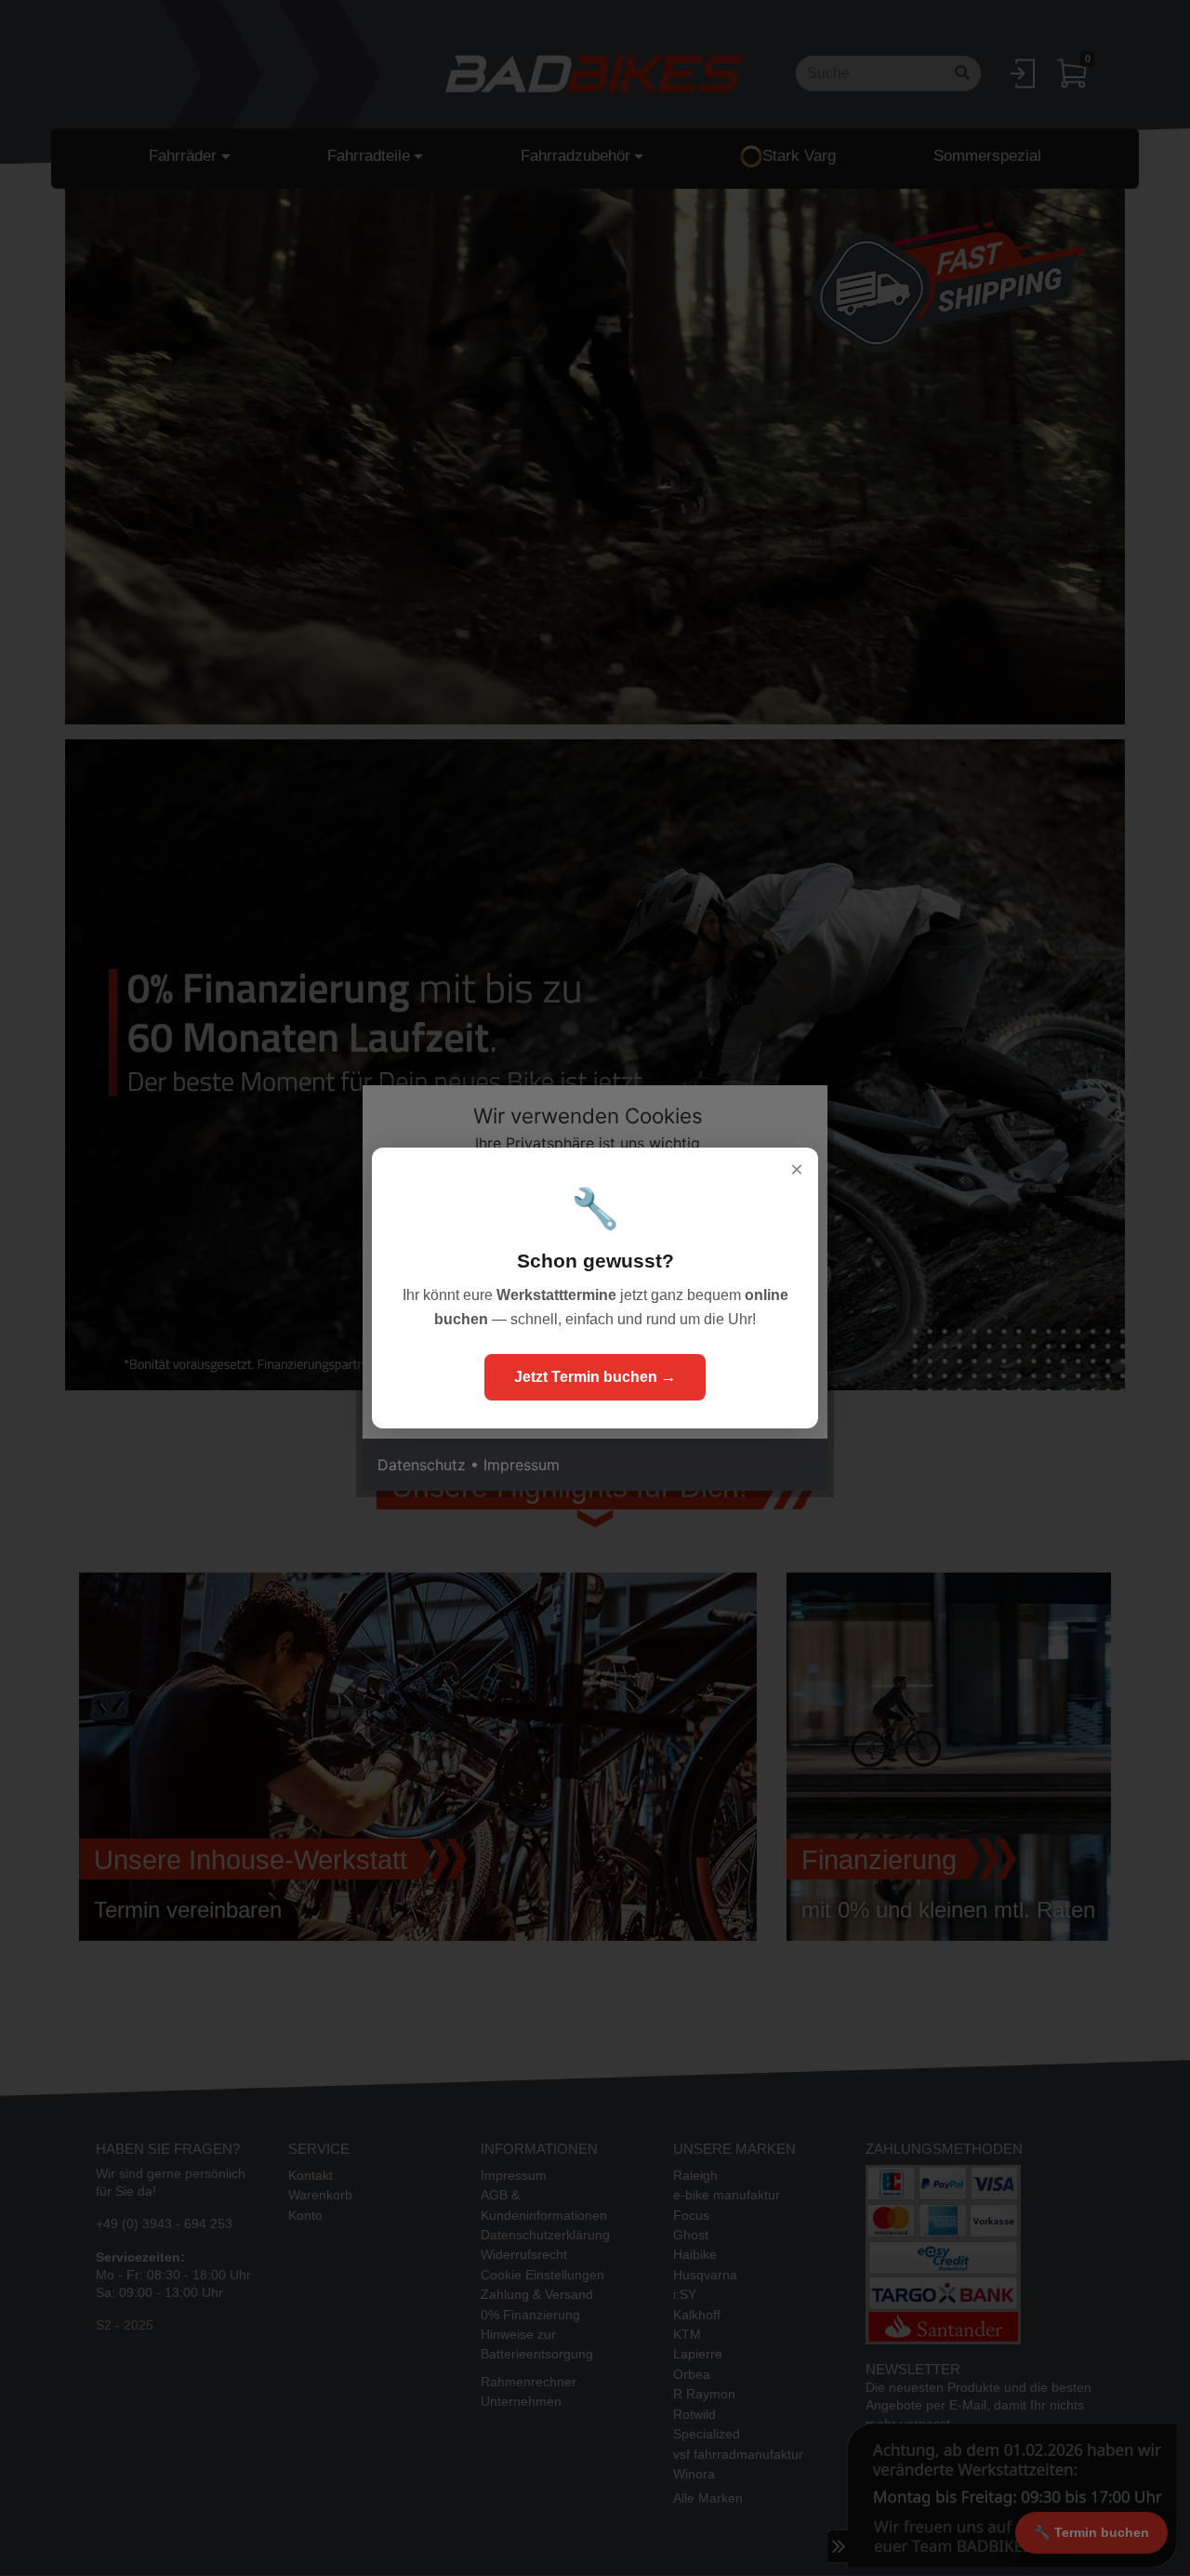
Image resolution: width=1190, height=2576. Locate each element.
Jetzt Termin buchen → (595, 1377)
